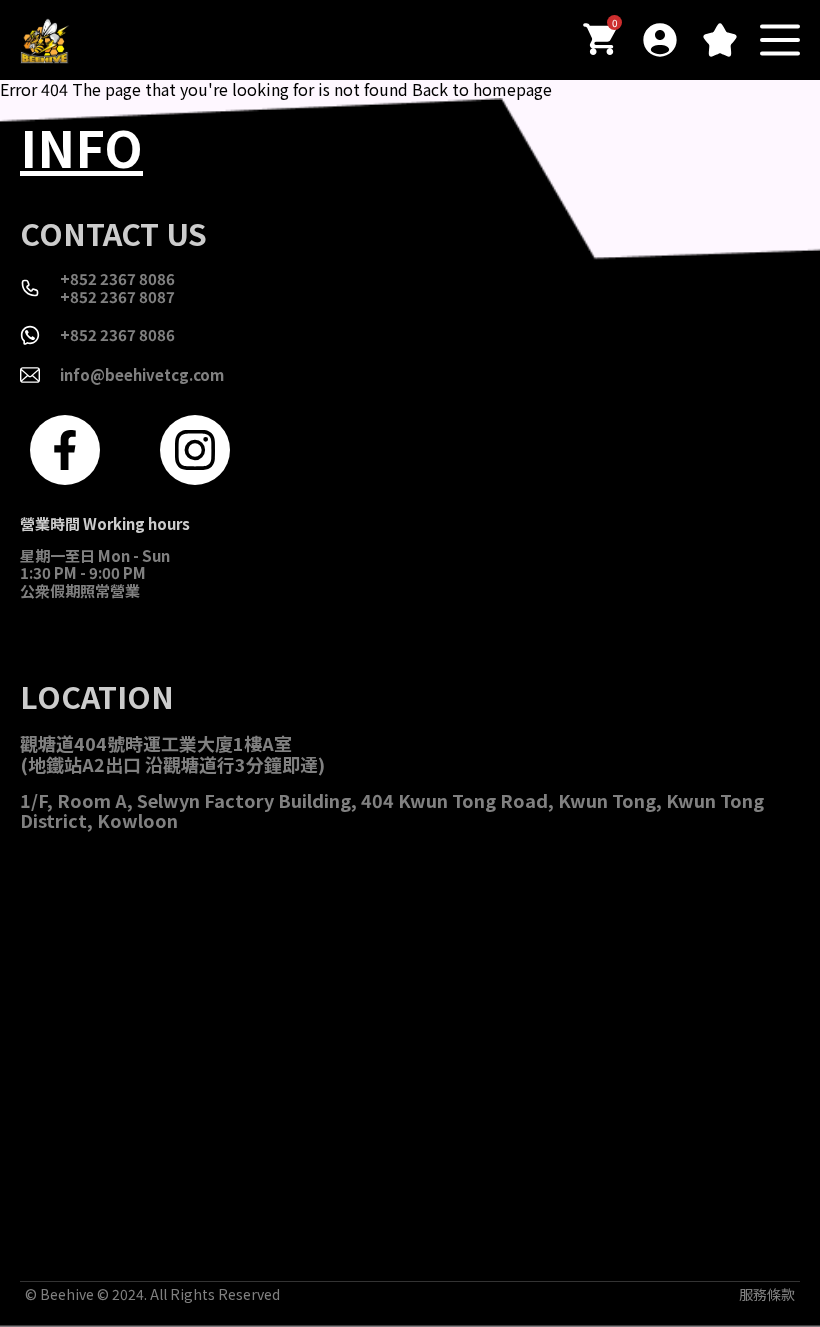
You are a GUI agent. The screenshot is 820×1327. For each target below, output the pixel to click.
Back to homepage (482, 89)
